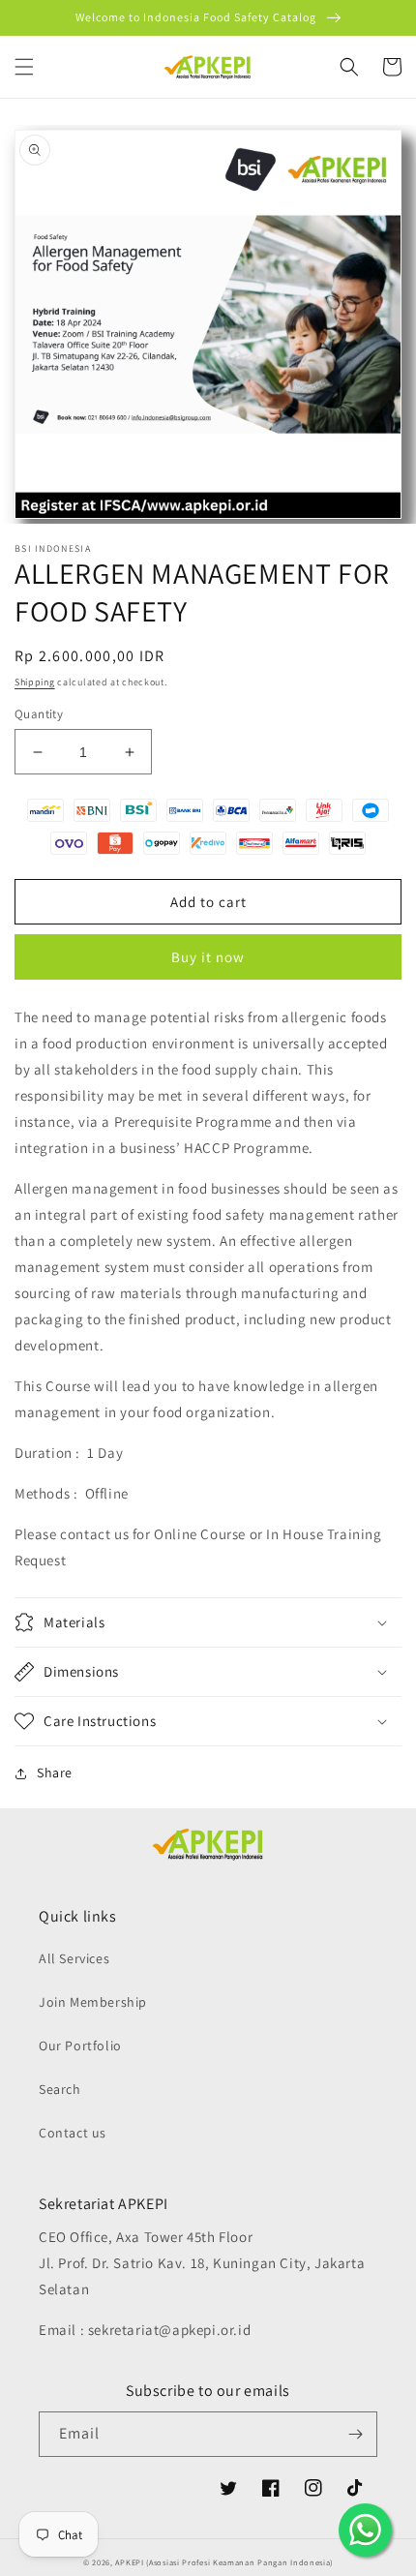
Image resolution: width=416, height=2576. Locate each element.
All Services (74, 1958)
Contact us (73, 2133)
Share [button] (55, 1773)
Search (60, 2089)
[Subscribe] (355, 2434)
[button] (24, 67)
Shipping (35, 682)
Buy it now (208, 957)
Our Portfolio (80, 2046)
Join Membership (93, 2002)
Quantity (39, 714)
